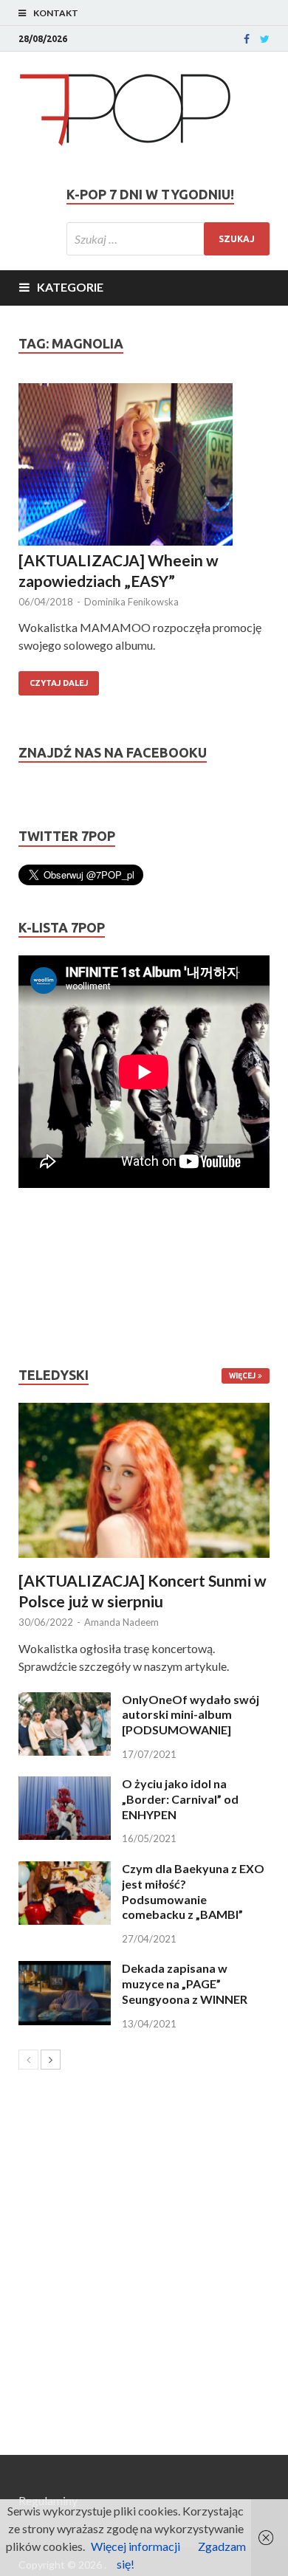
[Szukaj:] (168, 239)
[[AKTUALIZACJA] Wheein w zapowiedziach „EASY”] (144, 467)
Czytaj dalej (59, 683)
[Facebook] (247, 39)
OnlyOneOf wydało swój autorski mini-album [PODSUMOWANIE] (191, 1715)
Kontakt (56, 13)
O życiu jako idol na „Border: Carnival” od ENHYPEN (180, 1799)
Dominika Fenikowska (131, 602)
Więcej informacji (136, 2546)
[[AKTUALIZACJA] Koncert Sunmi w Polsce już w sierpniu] (144, 1480)
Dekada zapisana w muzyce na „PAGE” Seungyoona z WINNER (185, 1983)
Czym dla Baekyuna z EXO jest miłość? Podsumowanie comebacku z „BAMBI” (193, 1891)
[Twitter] (265, 39)
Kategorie (70, 287)
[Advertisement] (63, 1277)
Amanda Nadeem (121, 1622)
